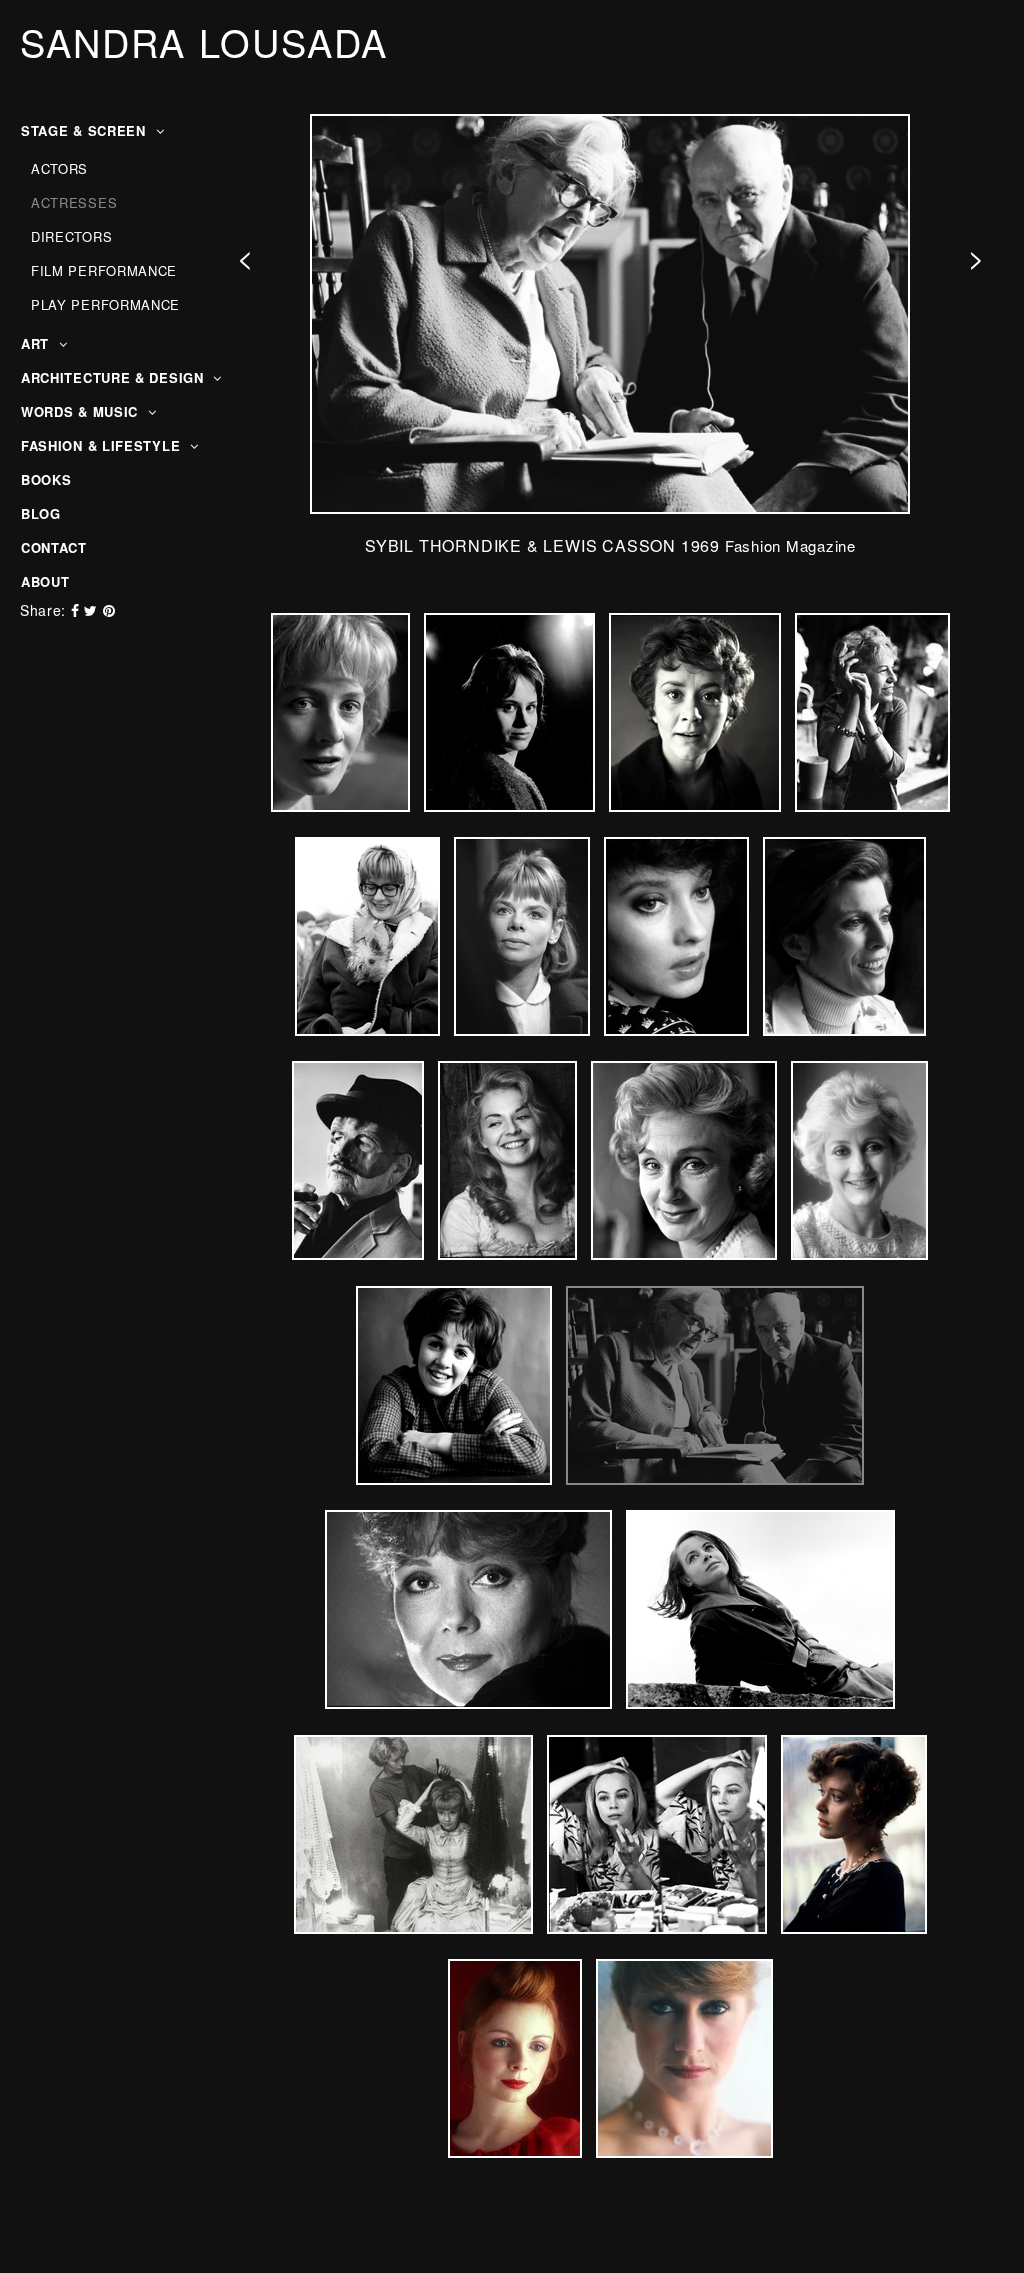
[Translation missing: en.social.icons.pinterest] (109, 610)
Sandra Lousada (204, 42)
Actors (59, 168)
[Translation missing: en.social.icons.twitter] (93, 610)
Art (37, 343)
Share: (43, 610)
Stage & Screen (86, 130)
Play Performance (105, 304)
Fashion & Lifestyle (103, 445)
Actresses (74, 202)
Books (46, 479)
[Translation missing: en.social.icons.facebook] (77, 610)
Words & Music (82, 411)
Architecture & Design (114, 377)
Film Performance (104, 270)
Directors (71, 236)
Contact (54, 547)
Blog (41, 513)
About (45, 581)
